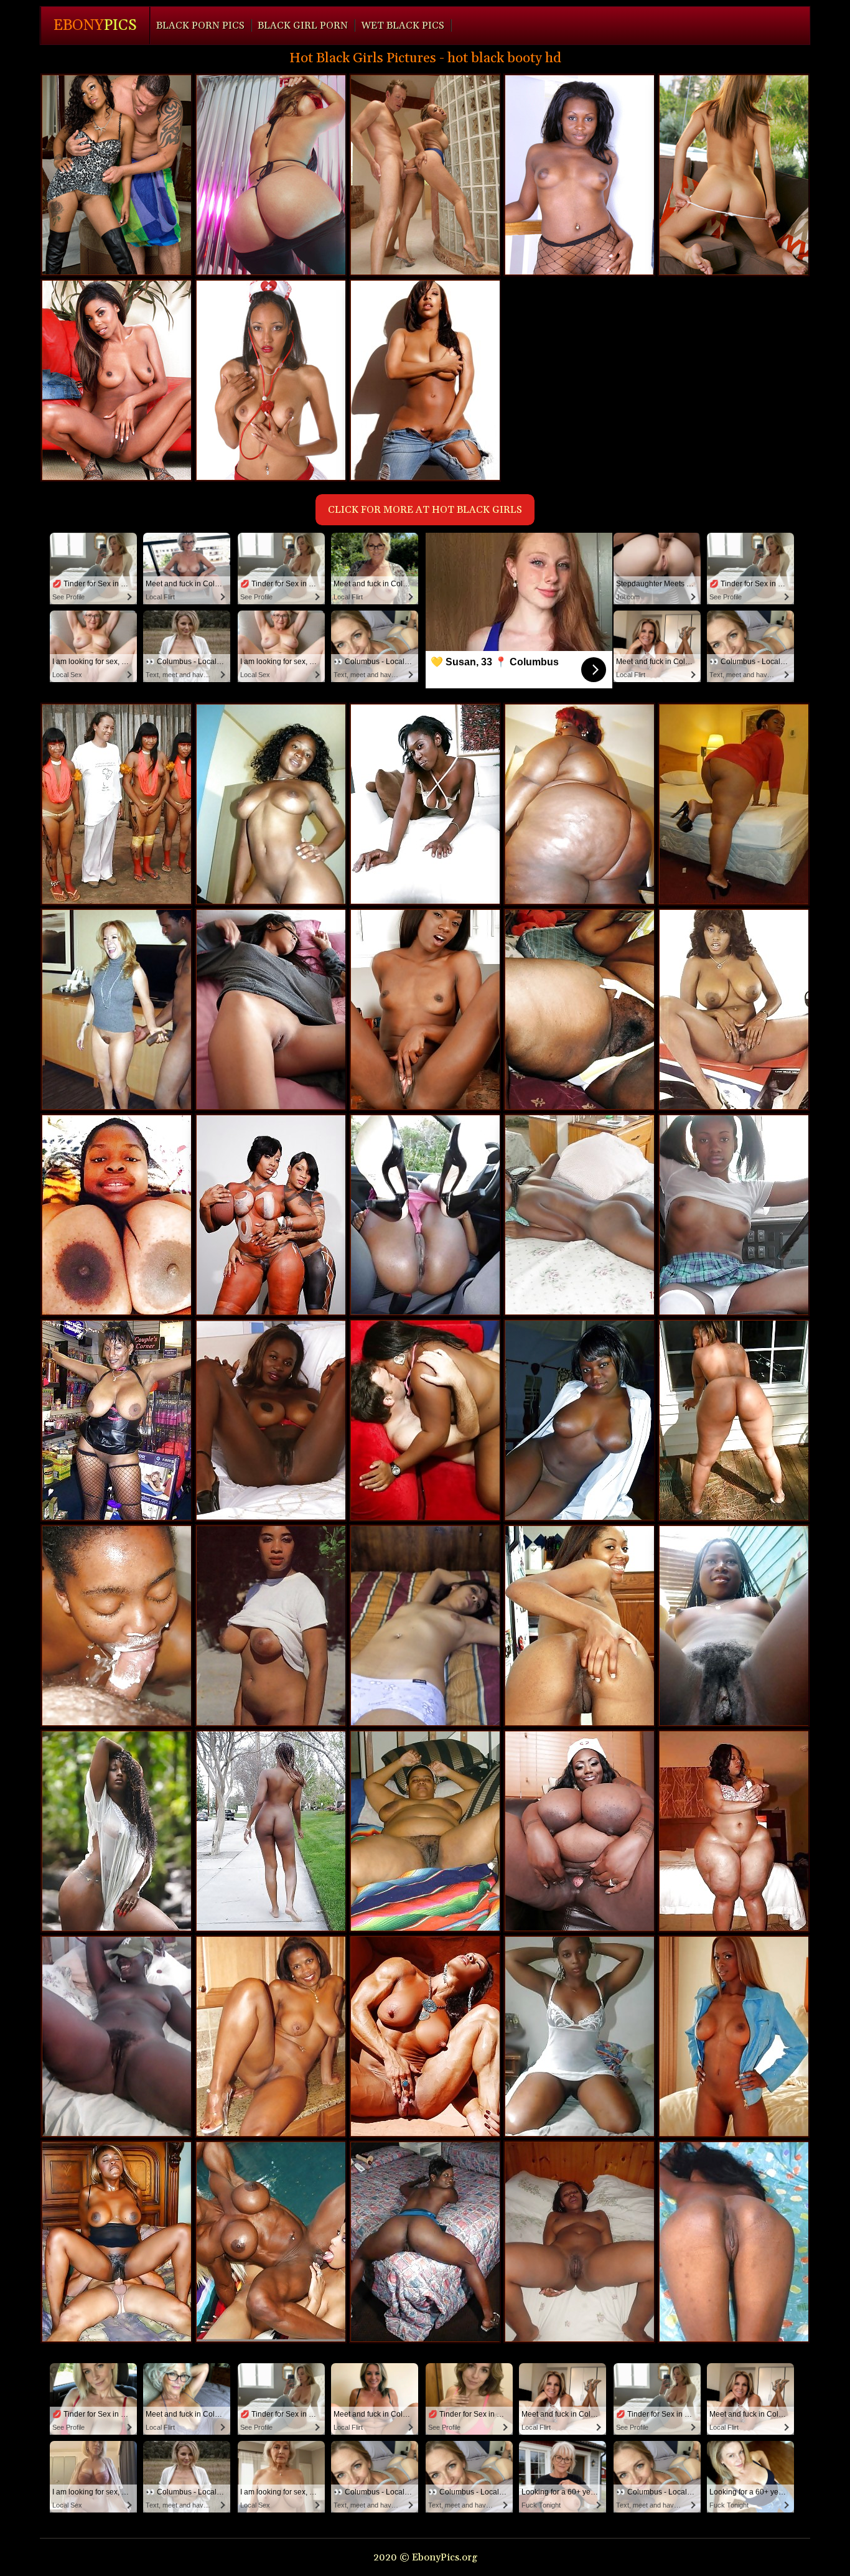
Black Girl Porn (303, 26)
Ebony (95, 26)
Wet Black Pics (403, 26)
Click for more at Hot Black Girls (425, 510)
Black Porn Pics (200, 26)
